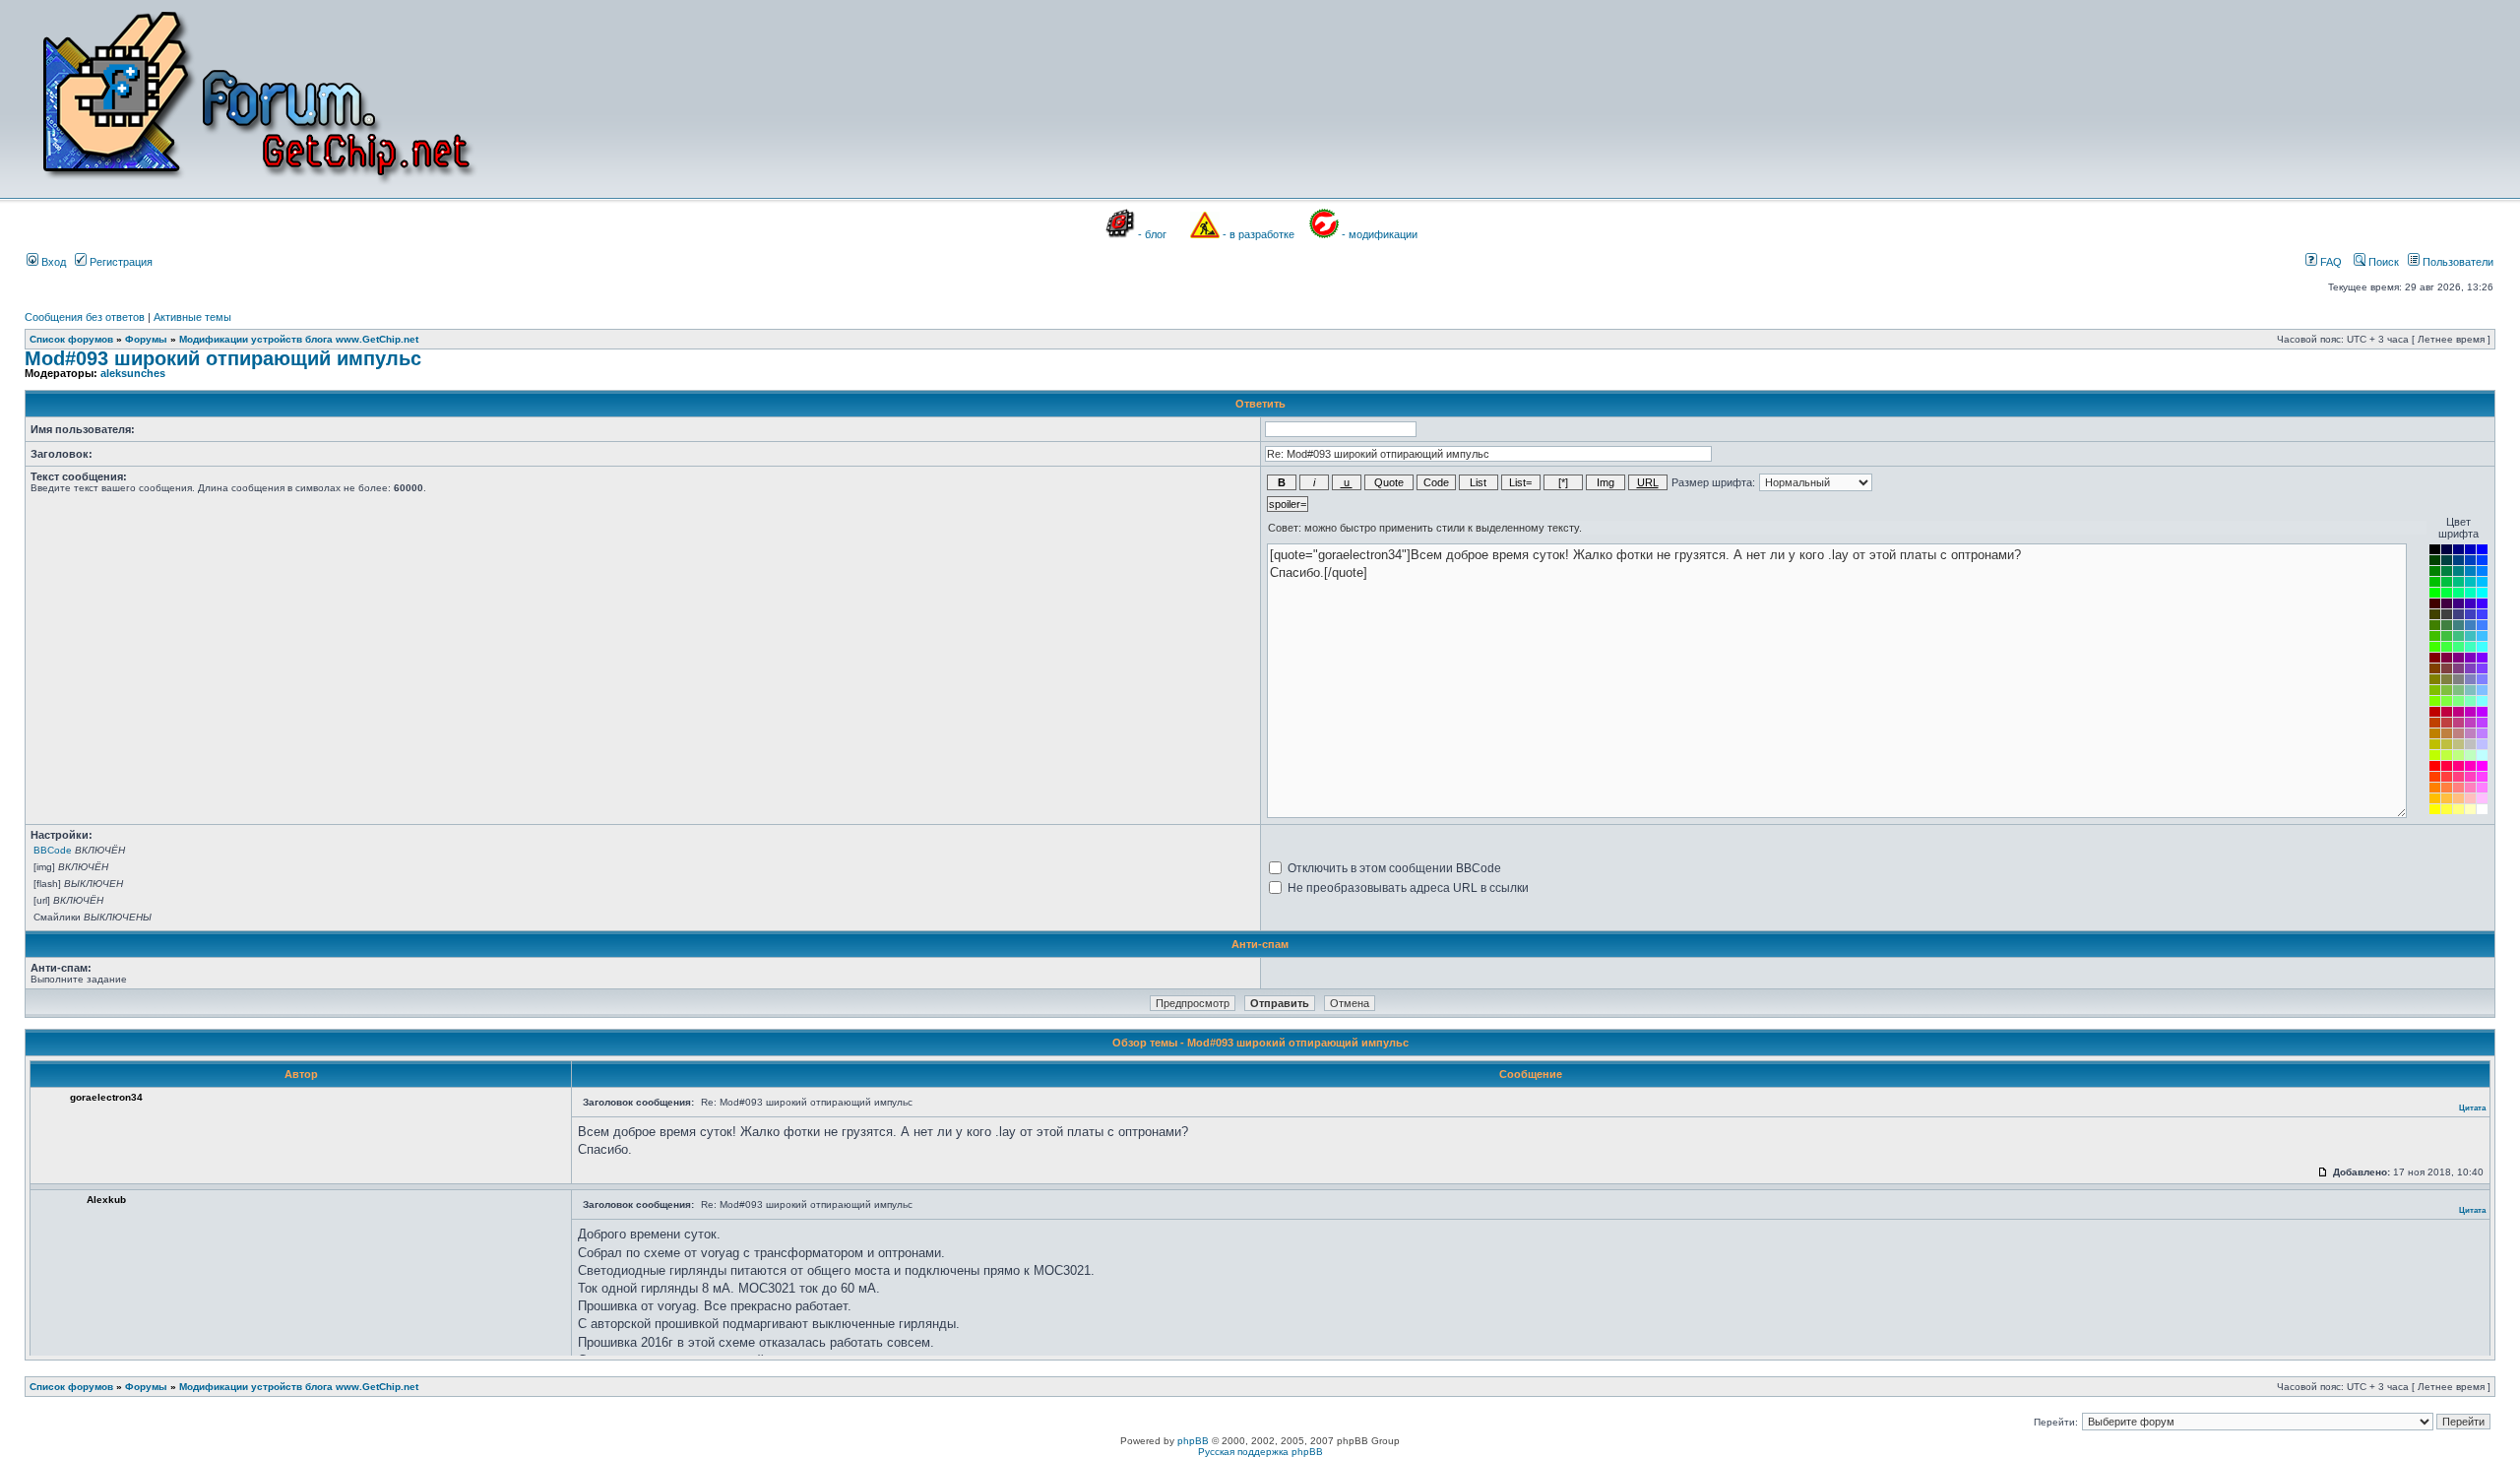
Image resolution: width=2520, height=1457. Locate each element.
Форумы (146, 339)
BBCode (53, 850)
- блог (1152, 234)
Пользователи (2457, 262)
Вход (52, 262)
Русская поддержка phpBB (1260, 1452)
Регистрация (120, 262)
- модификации (1380, 234)
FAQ (2330, 262)
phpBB (1193, 1441)
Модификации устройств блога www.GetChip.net (299, 339)
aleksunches (133, 373)
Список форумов (71, 339)
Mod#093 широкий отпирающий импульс (223, 358)
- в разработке (1259, 234)
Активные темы (192, 317)
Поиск (2382, 262)
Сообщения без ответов (85, 317)
